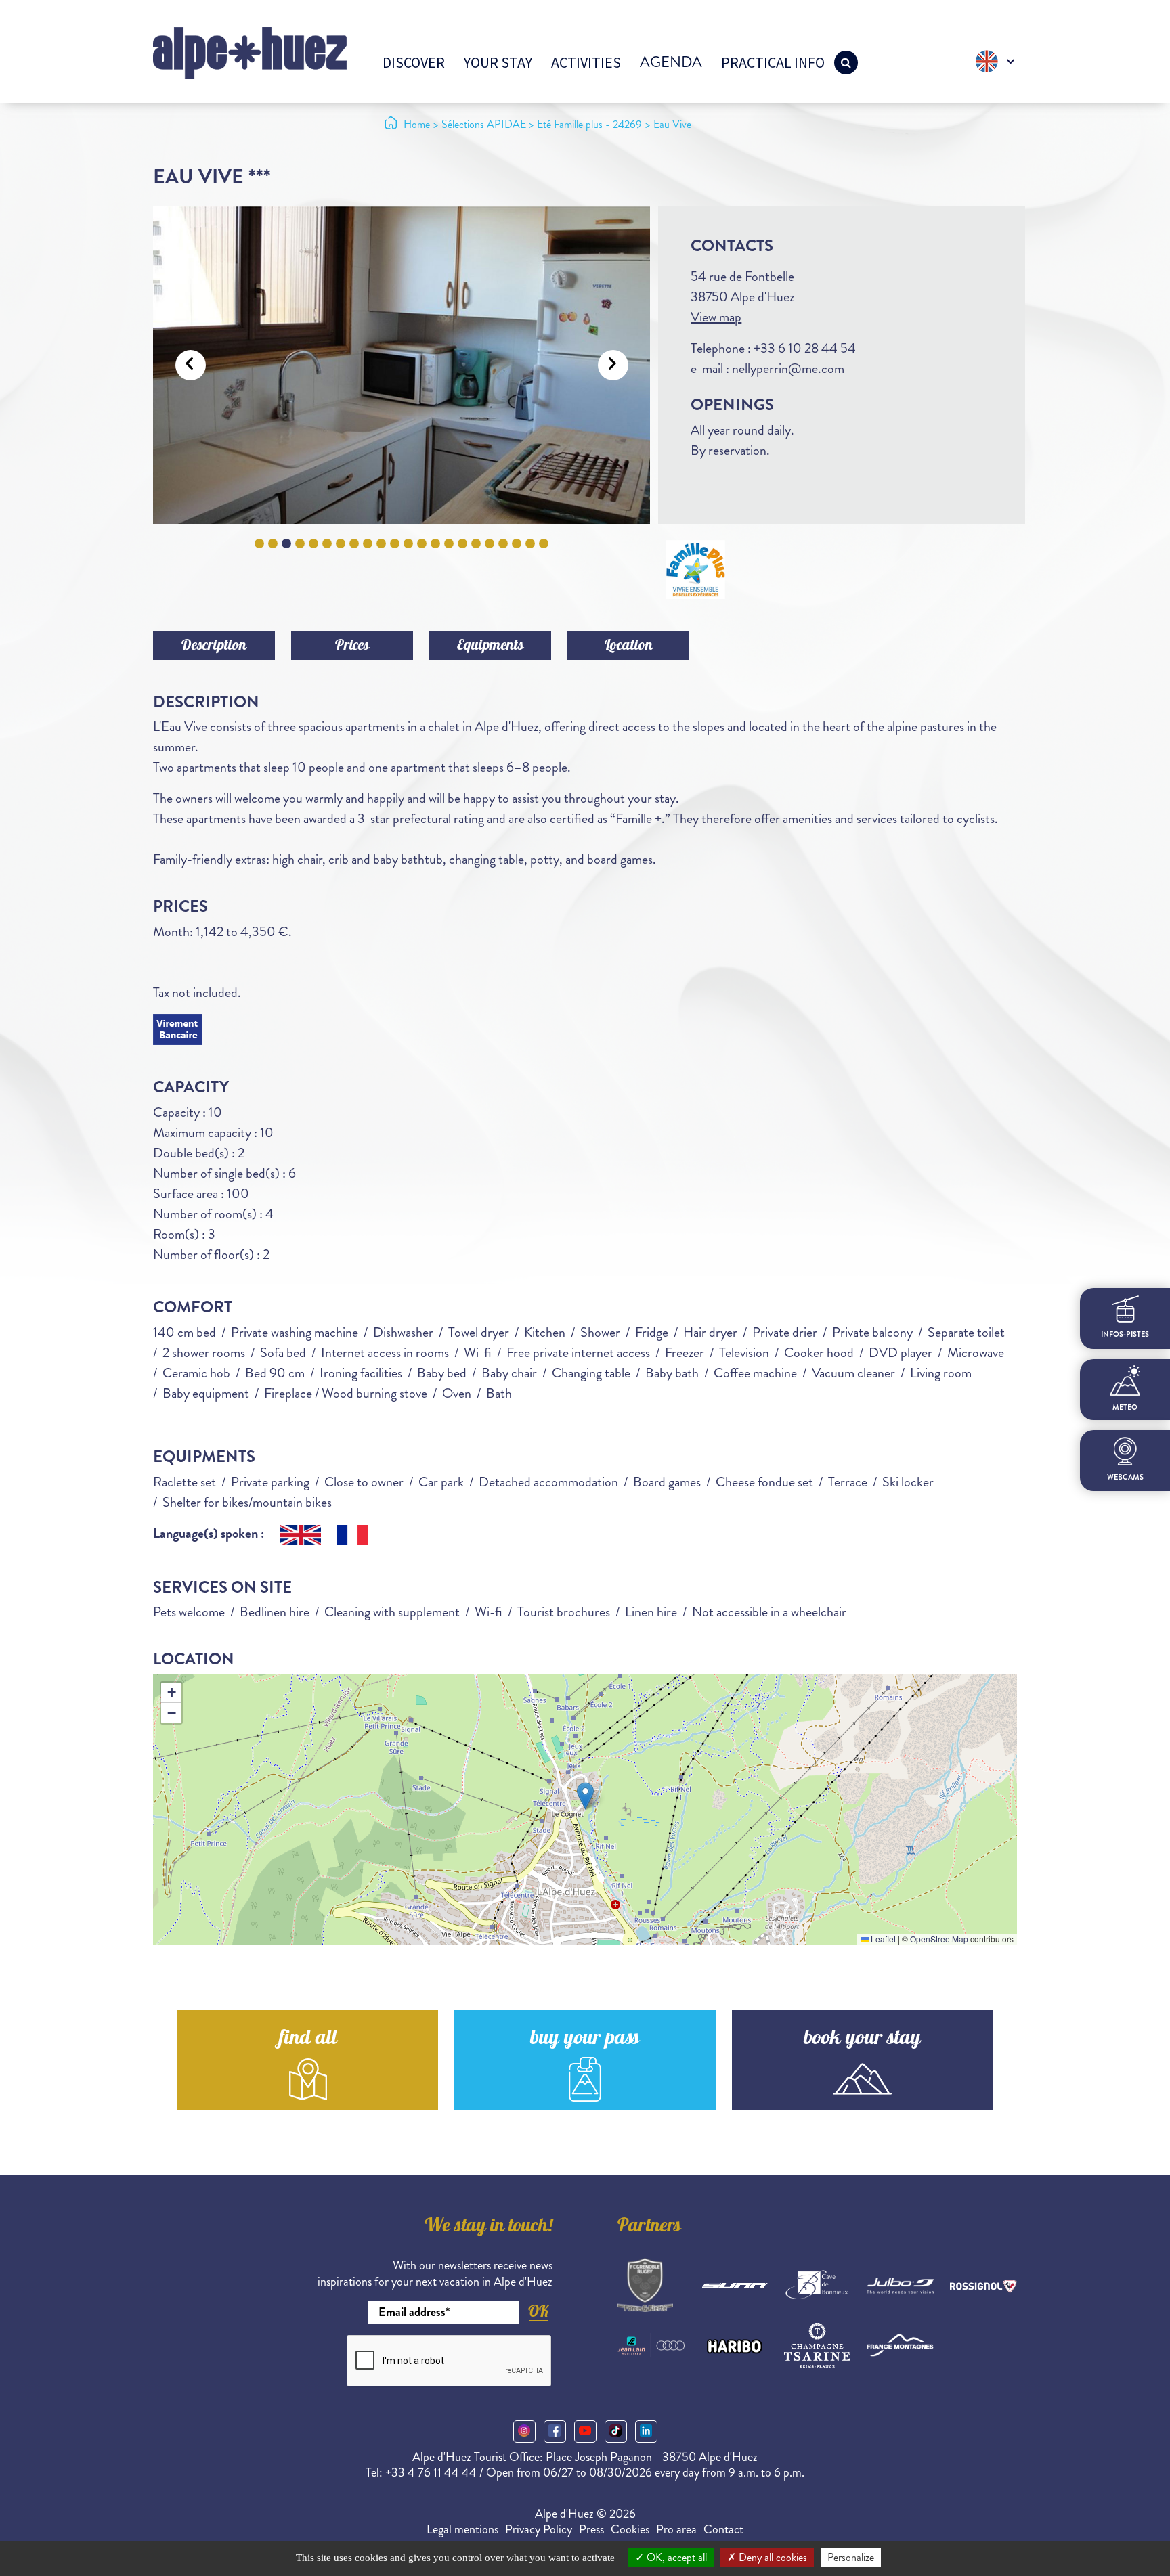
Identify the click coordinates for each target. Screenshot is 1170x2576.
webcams (1125, 1478)
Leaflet (882, 1939)
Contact (723, 2529)
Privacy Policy (539, 2529)
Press (591, 2529)
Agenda (671, 62)
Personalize (851, 2557)
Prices (352, 646)
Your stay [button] (498, 62)
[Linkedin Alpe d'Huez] (646, 2431)
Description (214, 646)
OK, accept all (675, 2557)
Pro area (676, 2529)
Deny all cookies (772, 2557)
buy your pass (585, 2040)
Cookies (630, 2529)
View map (716, 317)
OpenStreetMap (939, 1939)
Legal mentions (462, 2529)
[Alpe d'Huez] (250, 52)
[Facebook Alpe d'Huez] (555, 2431)
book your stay (862, 2040)
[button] (585, 1796)
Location (629, 646)
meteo (1125, 1407)
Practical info (773, 62)
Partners (649, 2227)
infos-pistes (1125, 1335)
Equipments (490, 646)
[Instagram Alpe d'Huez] (524, 2431)
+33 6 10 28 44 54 (805, 348)
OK (538, 2311)
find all (308, 2040)
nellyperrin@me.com (788, 369)
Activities (586, 62)
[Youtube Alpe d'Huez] (585, 2431)
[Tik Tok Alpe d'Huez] (616, 2431)
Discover (414, 62)
